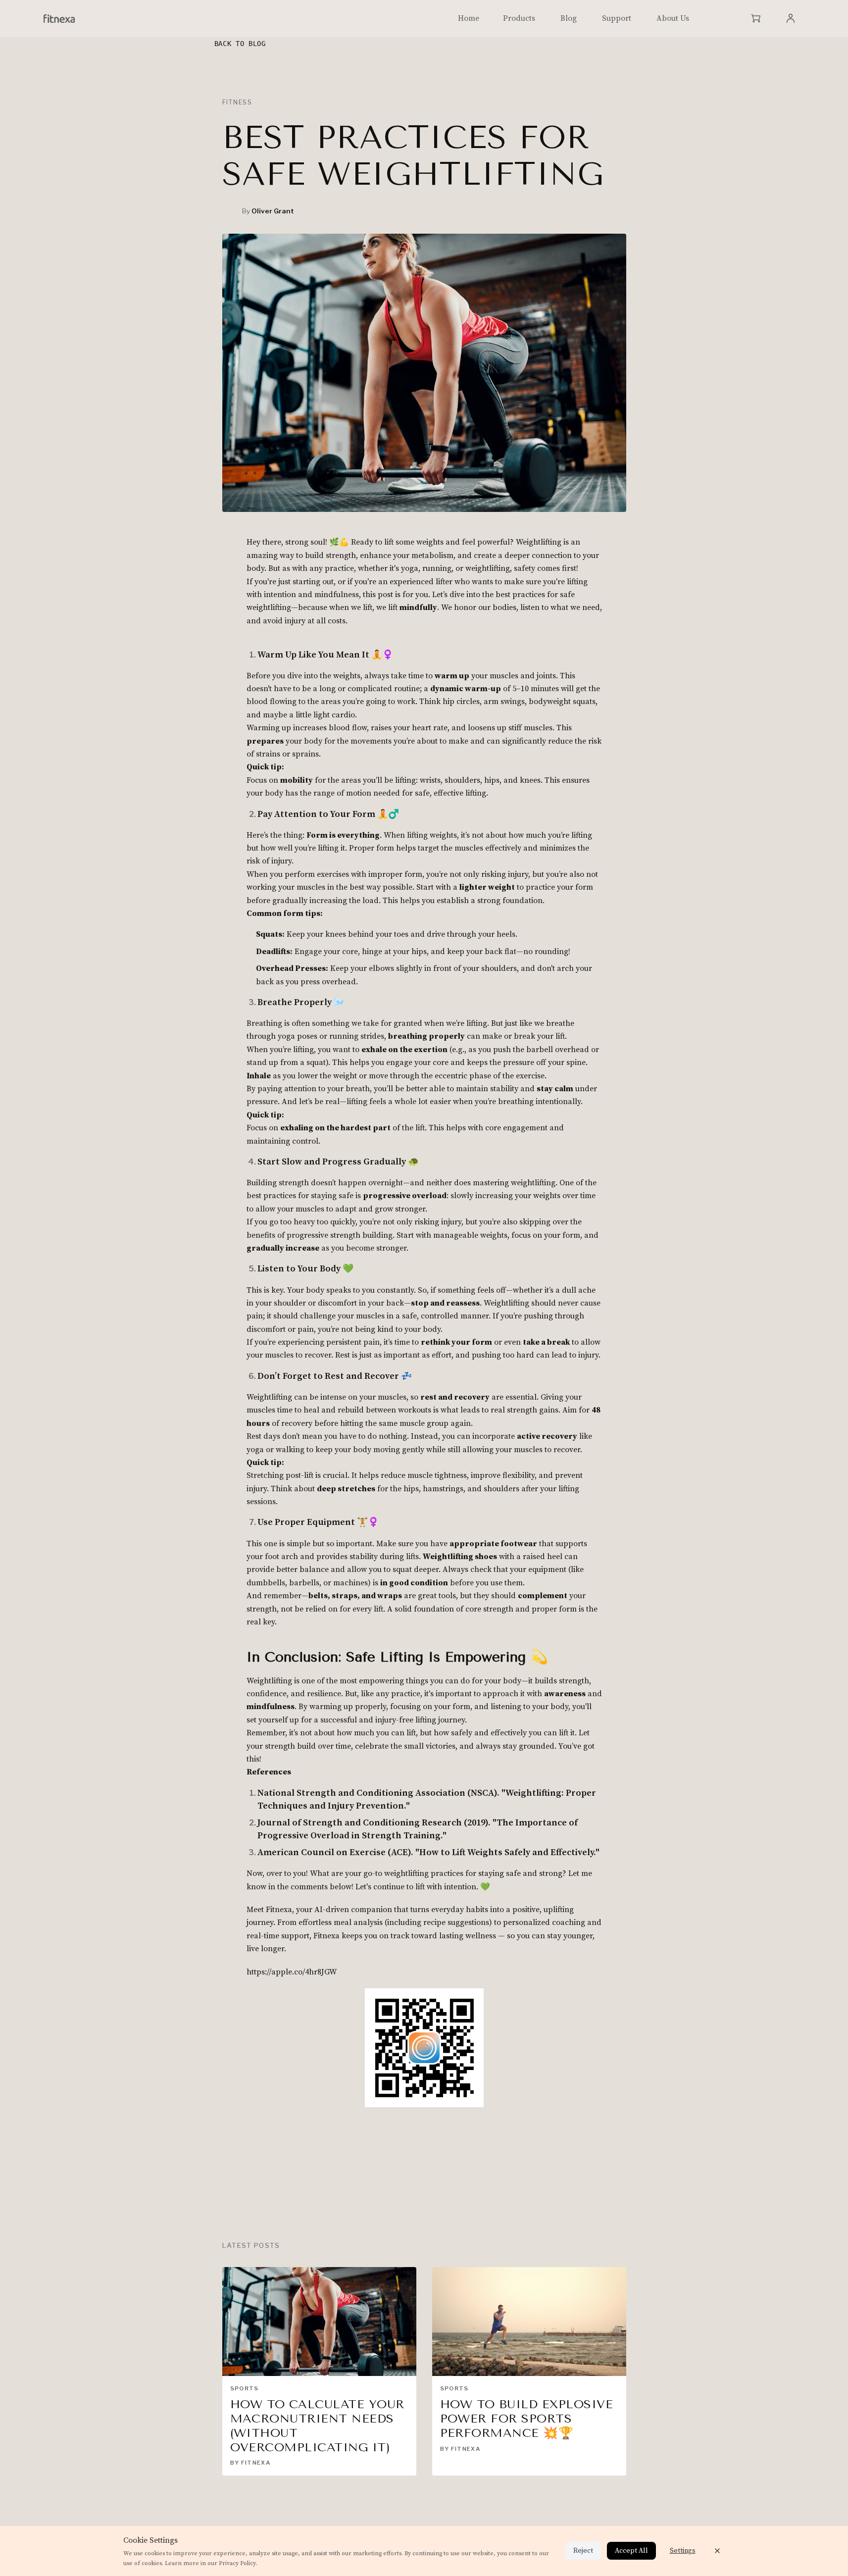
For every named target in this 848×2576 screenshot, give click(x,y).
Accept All (631, 2551)
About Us (673, 18)
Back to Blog (240, 44)
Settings (683, 2551)
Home (469, 18)
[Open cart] (756, 18)
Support (617, 18)
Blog (569, 18)
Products (519, 18)
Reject (583, 2551)
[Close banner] (717, 2551)
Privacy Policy (237, 2563)
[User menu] (791, 18)
